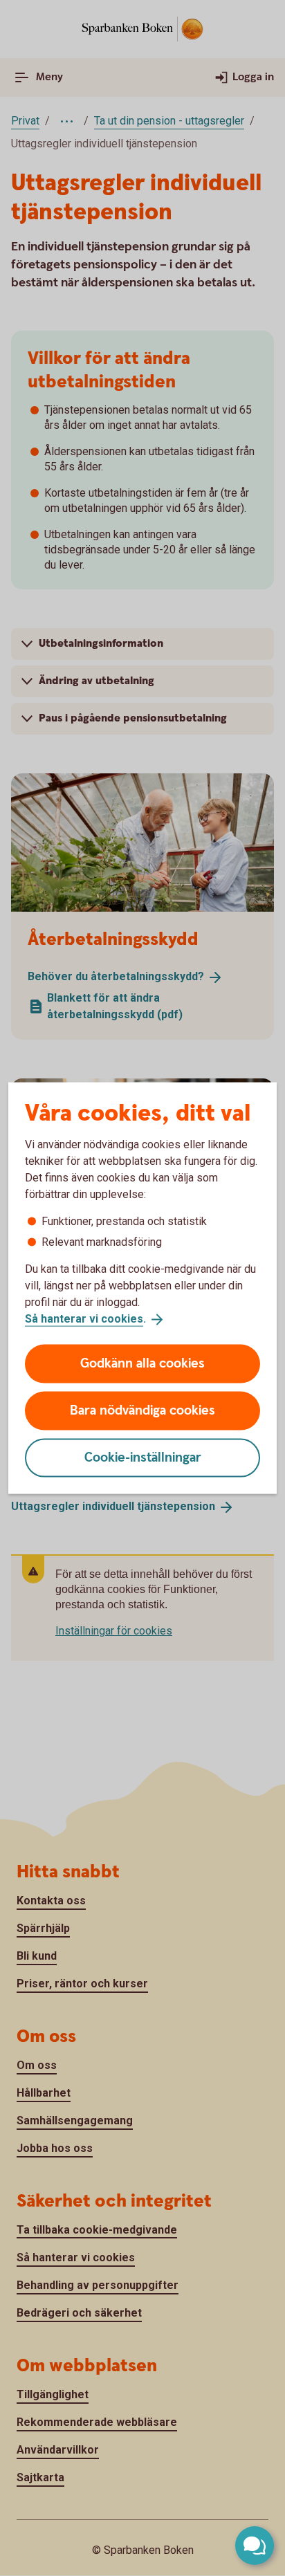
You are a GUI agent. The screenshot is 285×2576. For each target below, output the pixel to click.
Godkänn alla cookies (142, 1363)
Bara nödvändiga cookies (142, 1410)
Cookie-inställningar (143, 1457)
